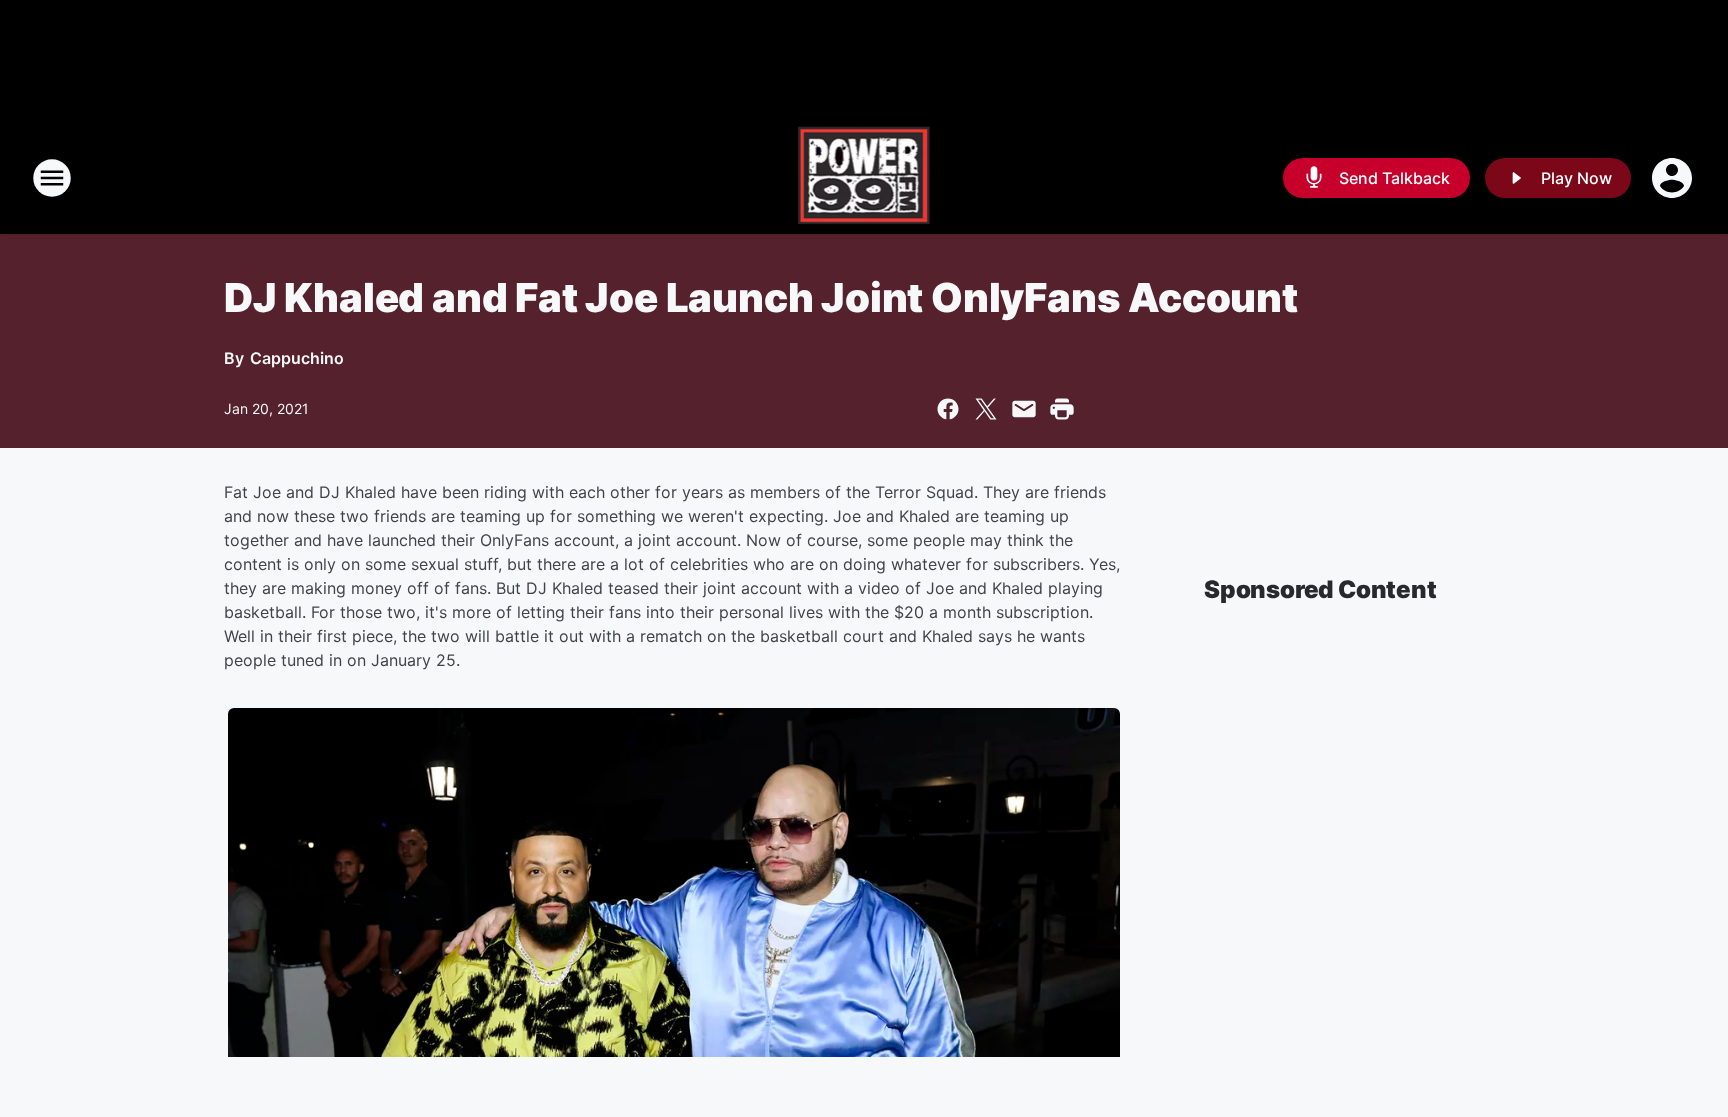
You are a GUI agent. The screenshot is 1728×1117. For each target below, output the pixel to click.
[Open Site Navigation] (52, 178)
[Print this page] (1062, 409)
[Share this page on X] (986, 409)
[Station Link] (864, 178)
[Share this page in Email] (1024, 409)
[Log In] (1674, 178)
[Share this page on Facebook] (948, 409)
